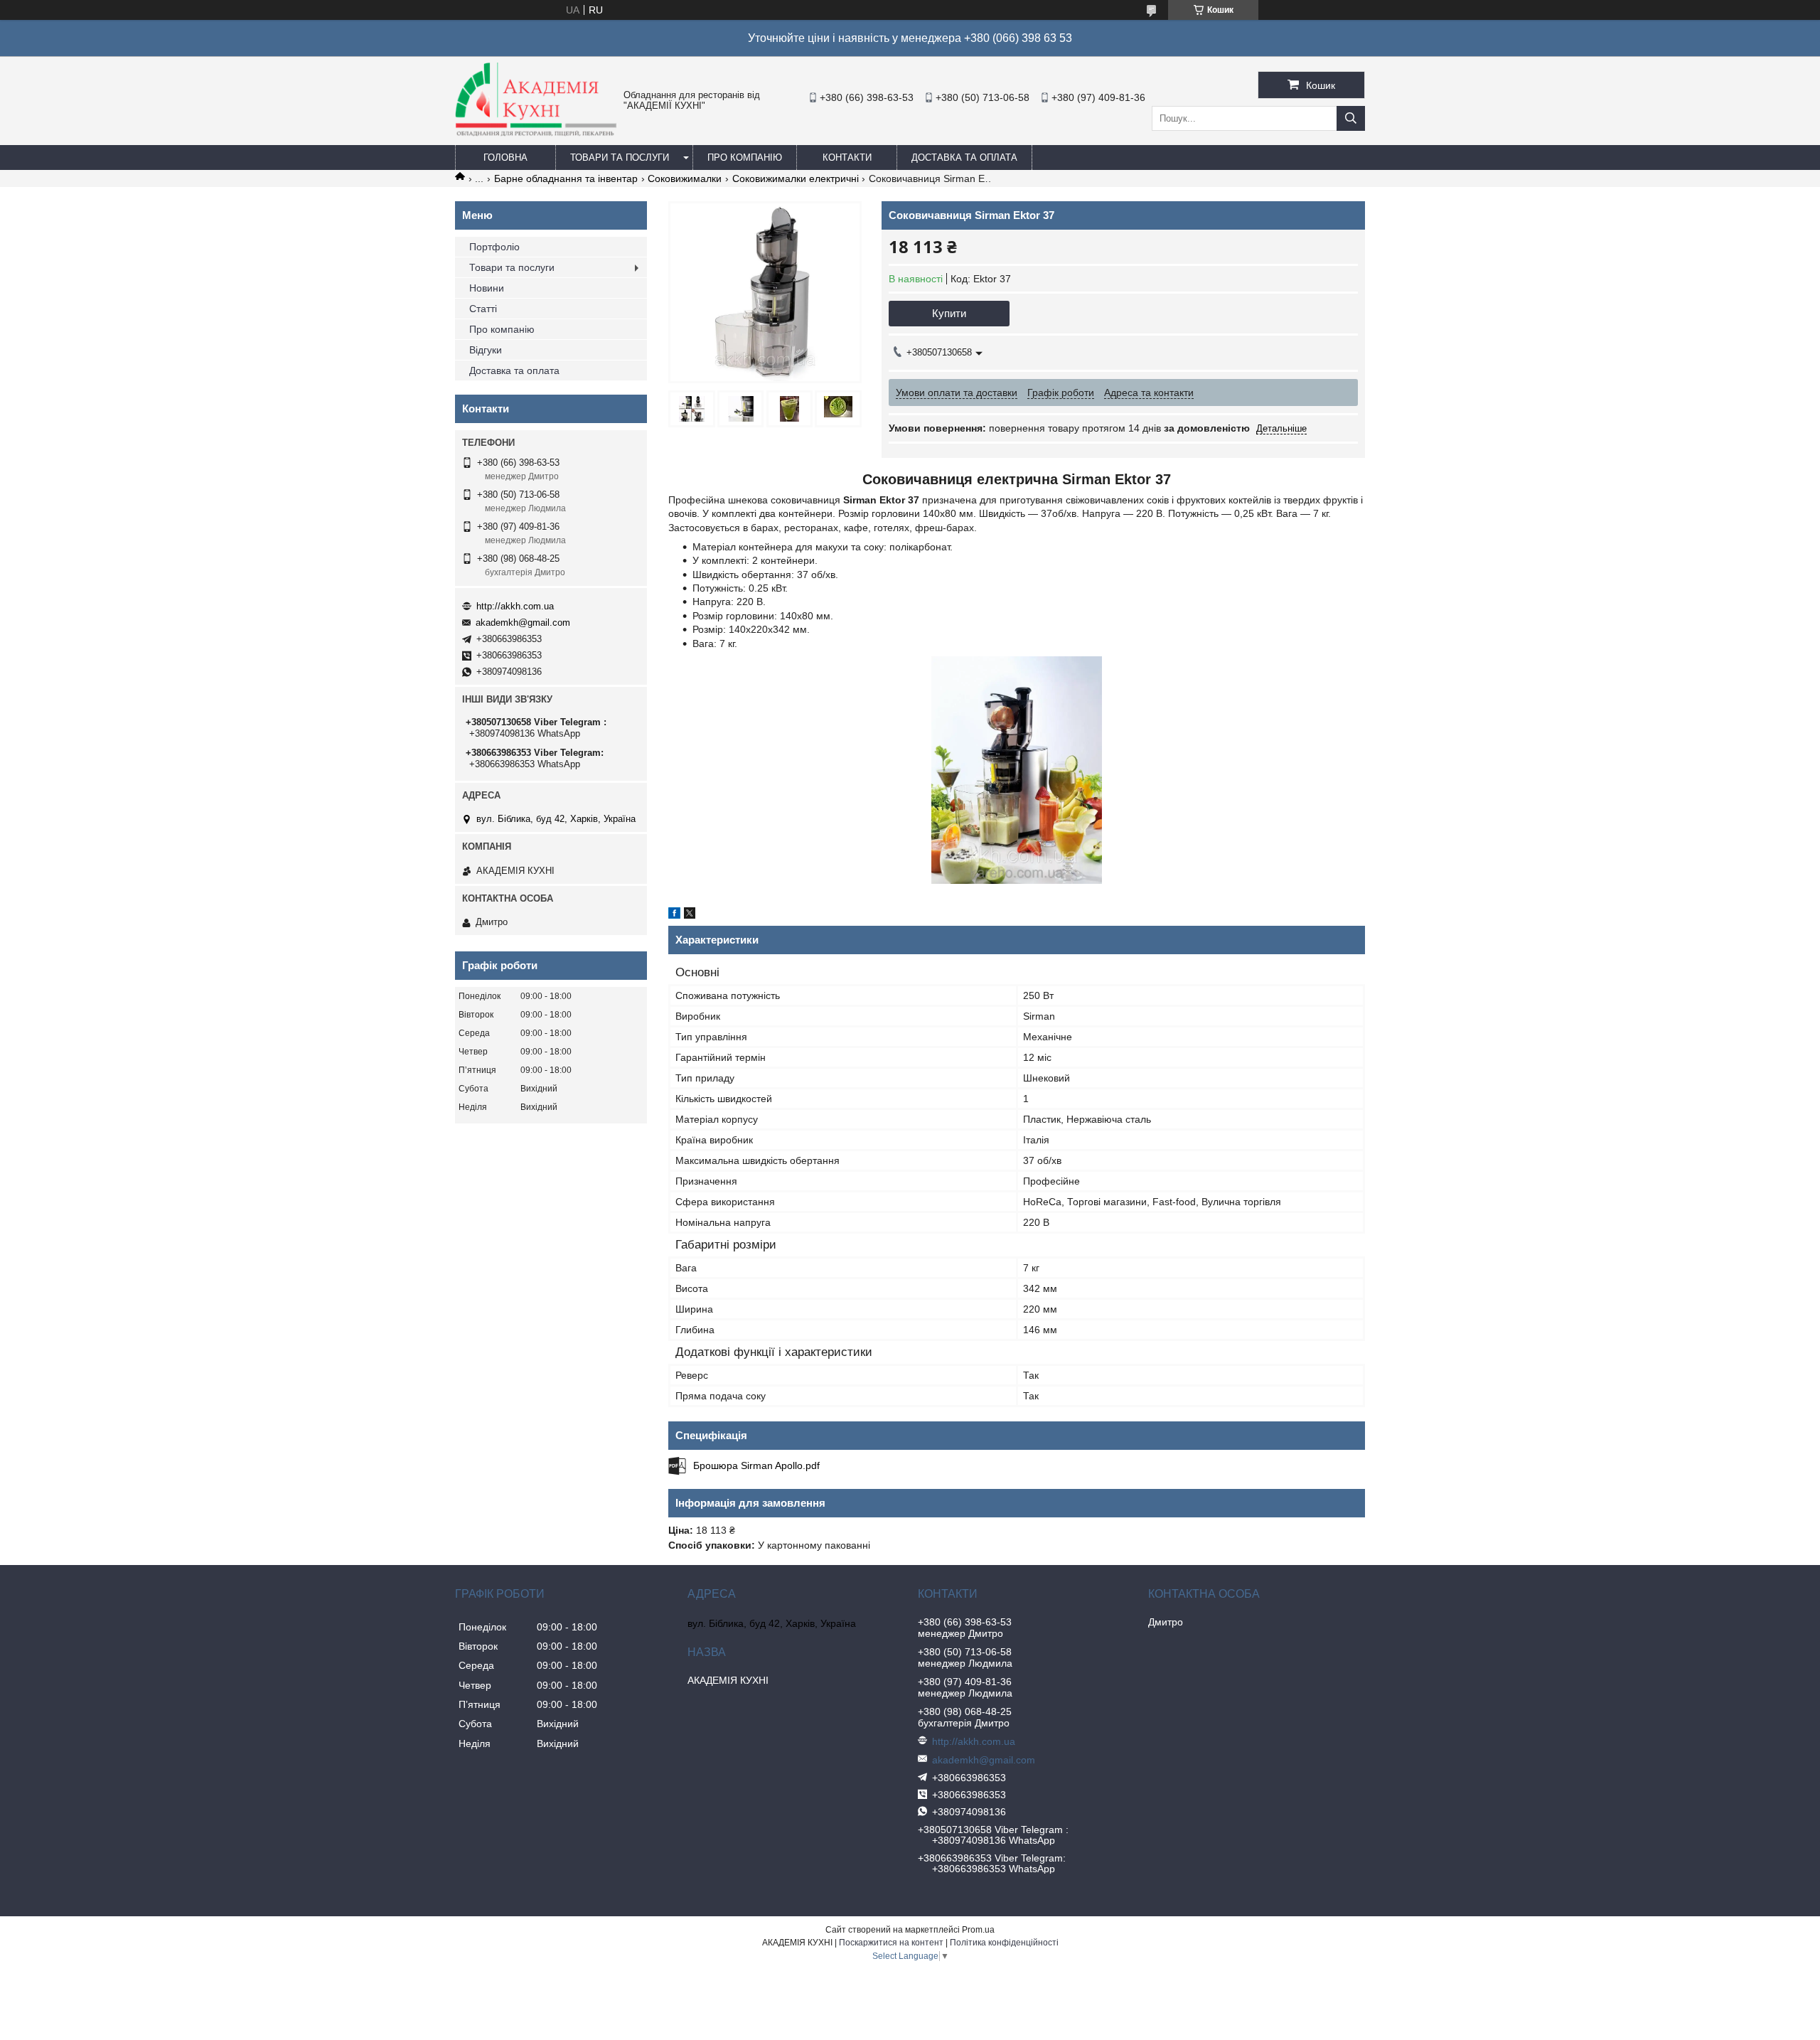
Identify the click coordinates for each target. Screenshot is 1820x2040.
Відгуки (486, 350)
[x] (690, 915)
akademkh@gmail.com (523, 623)
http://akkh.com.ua (515, 606)
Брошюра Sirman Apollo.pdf (756, 1465)
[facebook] (674, 915)
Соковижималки (685, 178)
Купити (949, 313)
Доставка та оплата (964, 157)
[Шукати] (1351, 118)
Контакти (847, 157)
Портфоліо (494, 247)
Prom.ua (978, 1930)
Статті (483, 309)
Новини (487, 288)
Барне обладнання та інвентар (566, 178)
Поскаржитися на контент (891, 1943)
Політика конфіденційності (1004, 1943)
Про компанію (745, 157)
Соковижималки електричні (796, 178)
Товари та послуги (620, 157)
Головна (505, 157)
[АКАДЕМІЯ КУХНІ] (536, 133)
